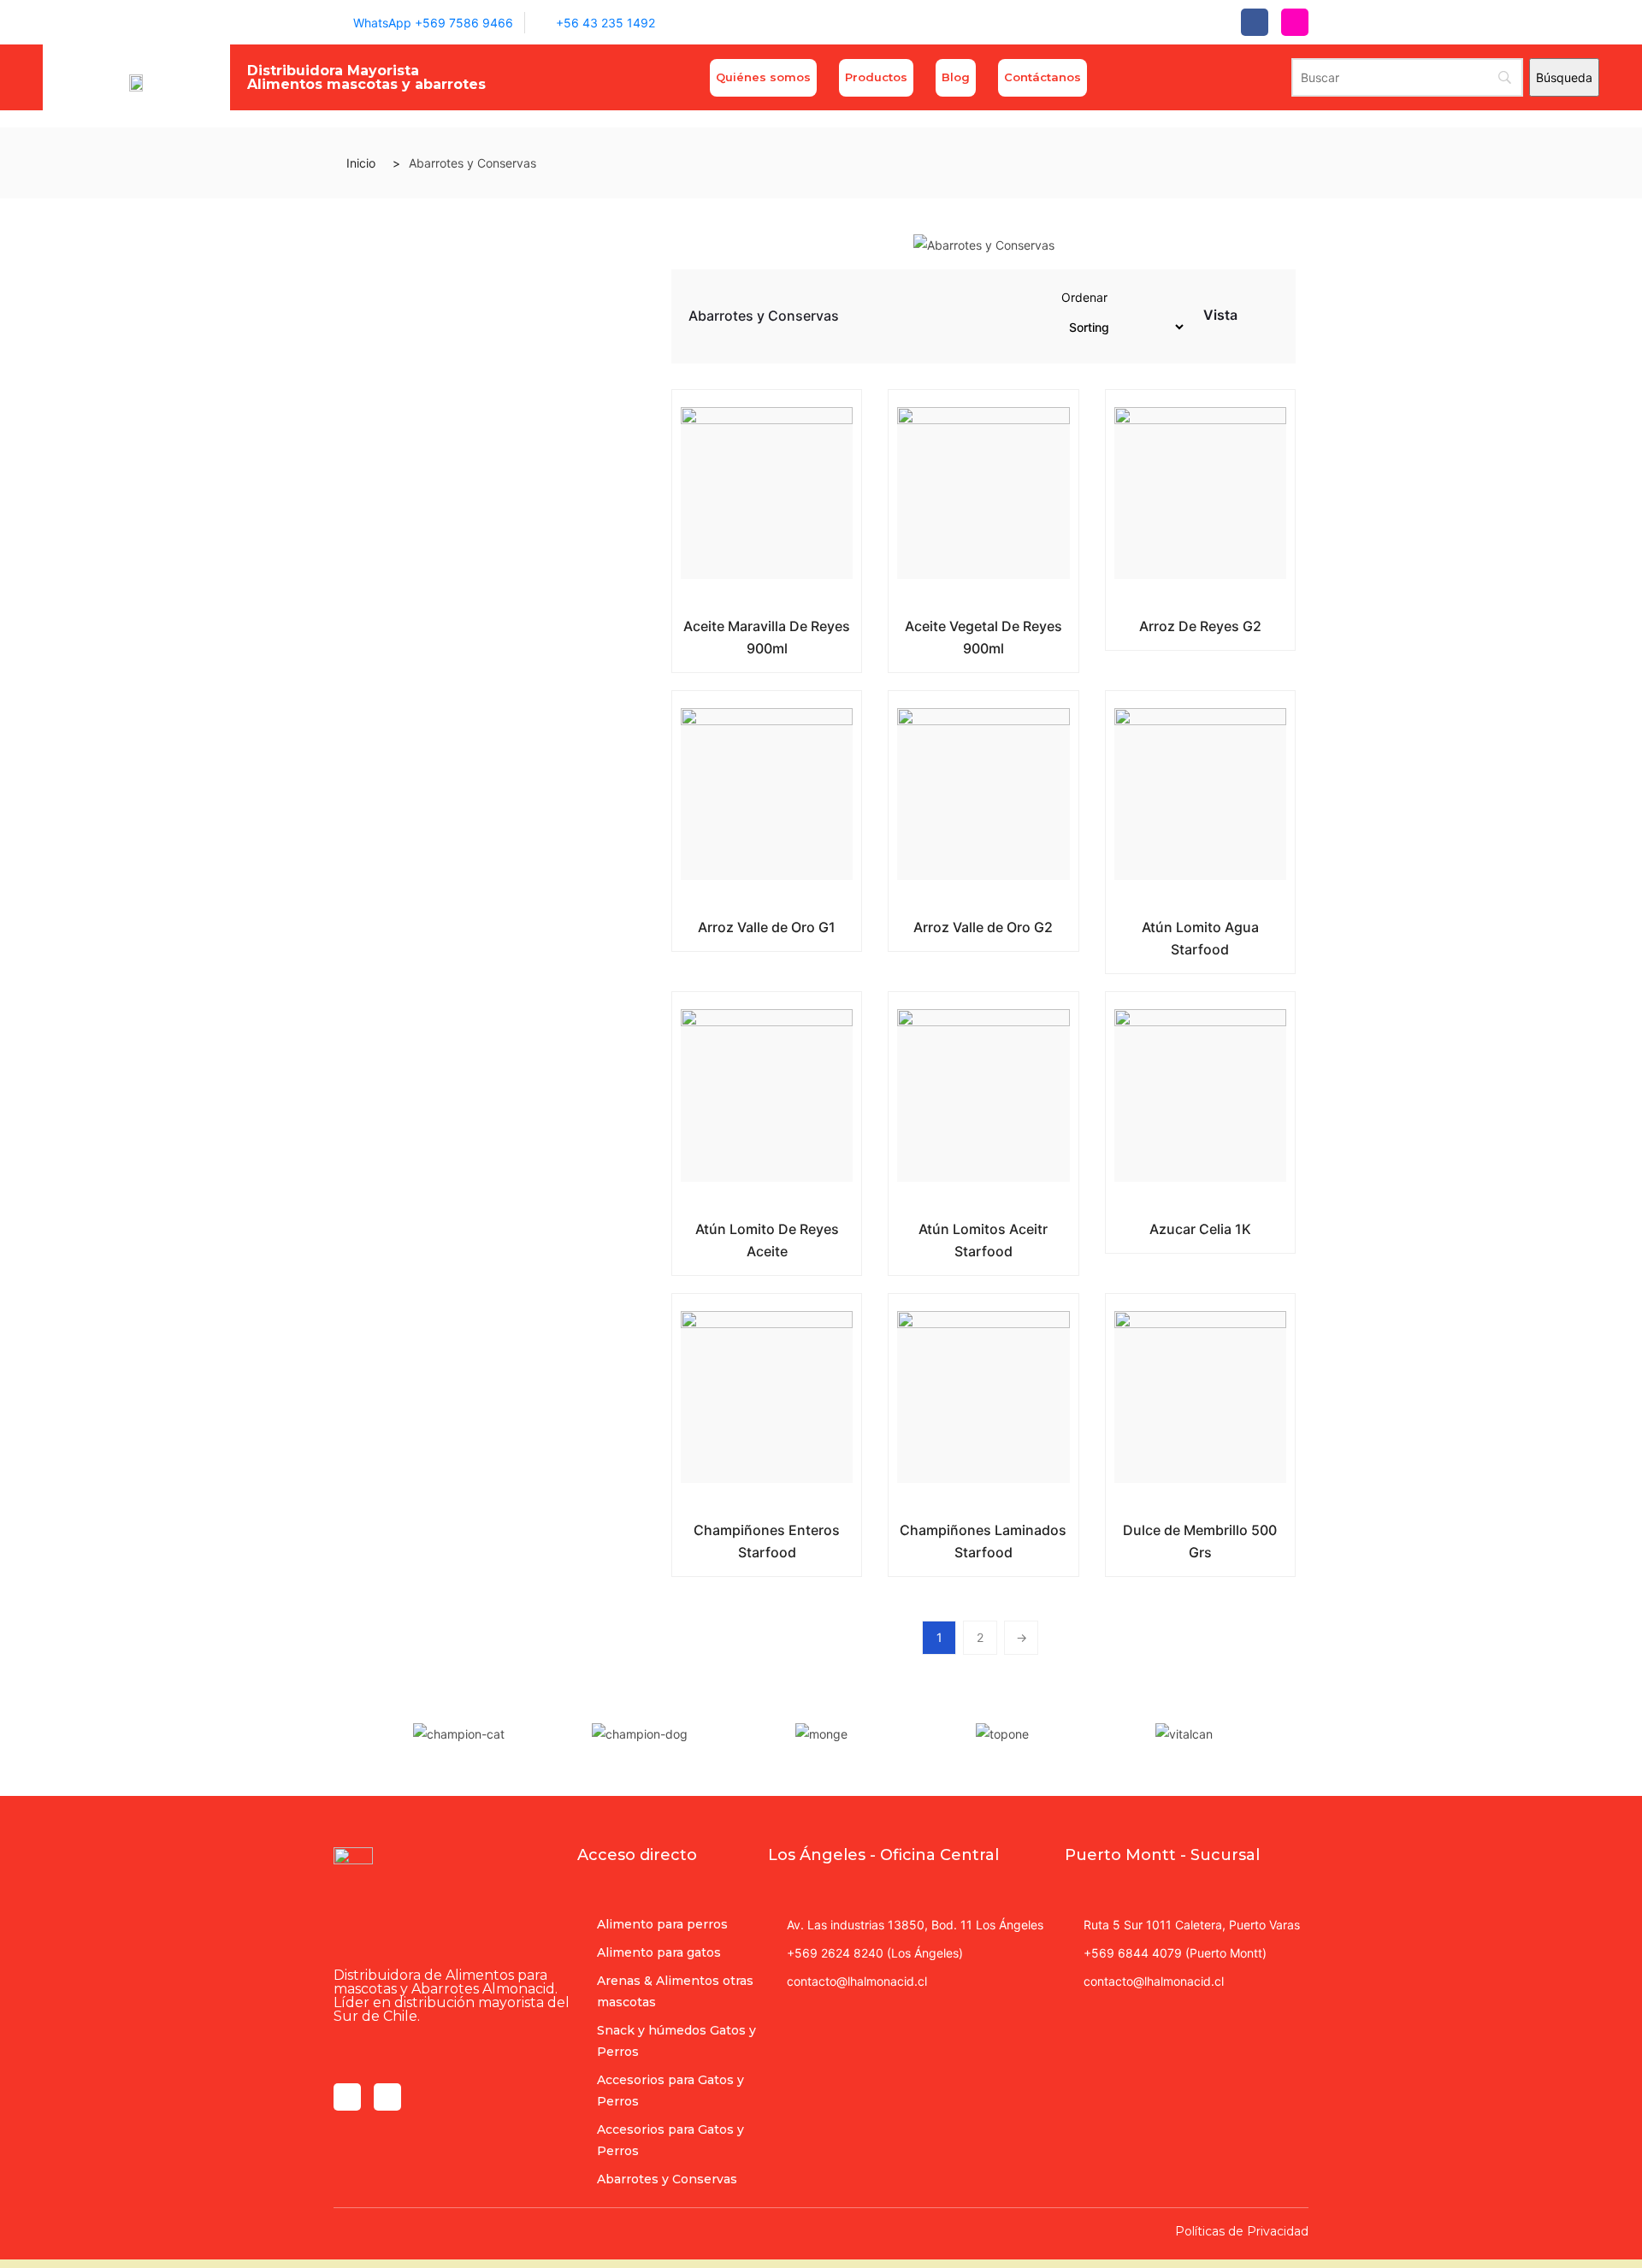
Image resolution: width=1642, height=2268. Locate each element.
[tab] (1252, 319)
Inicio (361, 163)
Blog (956, 77)
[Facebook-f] (1255, 22)
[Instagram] (1295, 22)
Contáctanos (1042, 77)
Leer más (754, 623)
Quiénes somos (763, 77)
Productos (876, 77)
